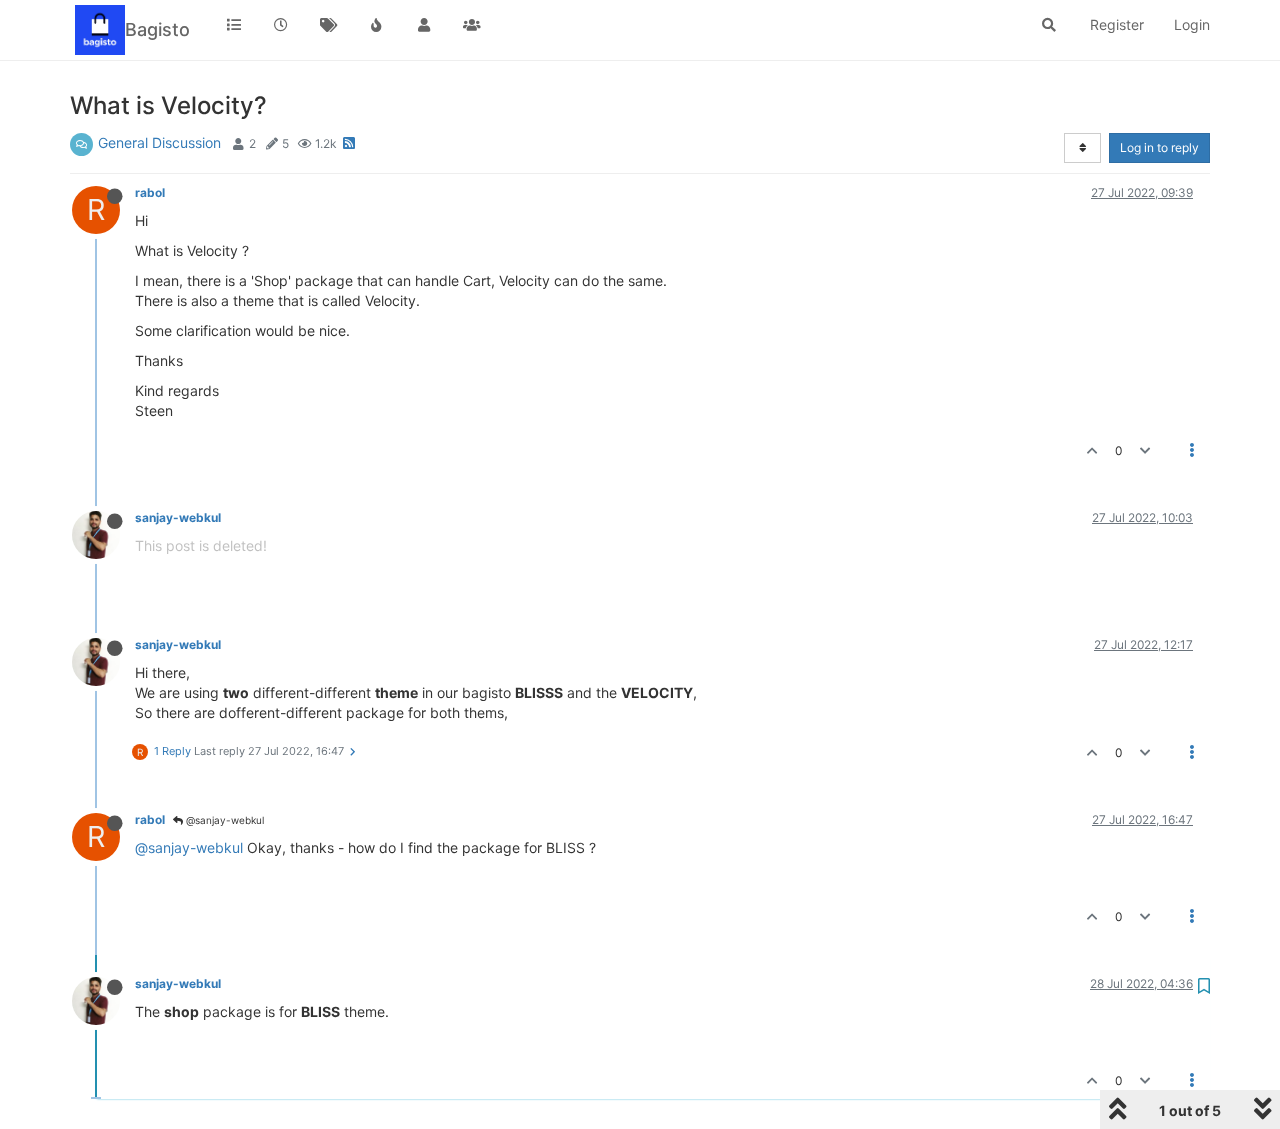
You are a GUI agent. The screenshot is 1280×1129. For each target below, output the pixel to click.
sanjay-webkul (178, 517)
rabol (150, 192)
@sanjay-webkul (223, 820)
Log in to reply (1159, 147)
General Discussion (159, 142)
